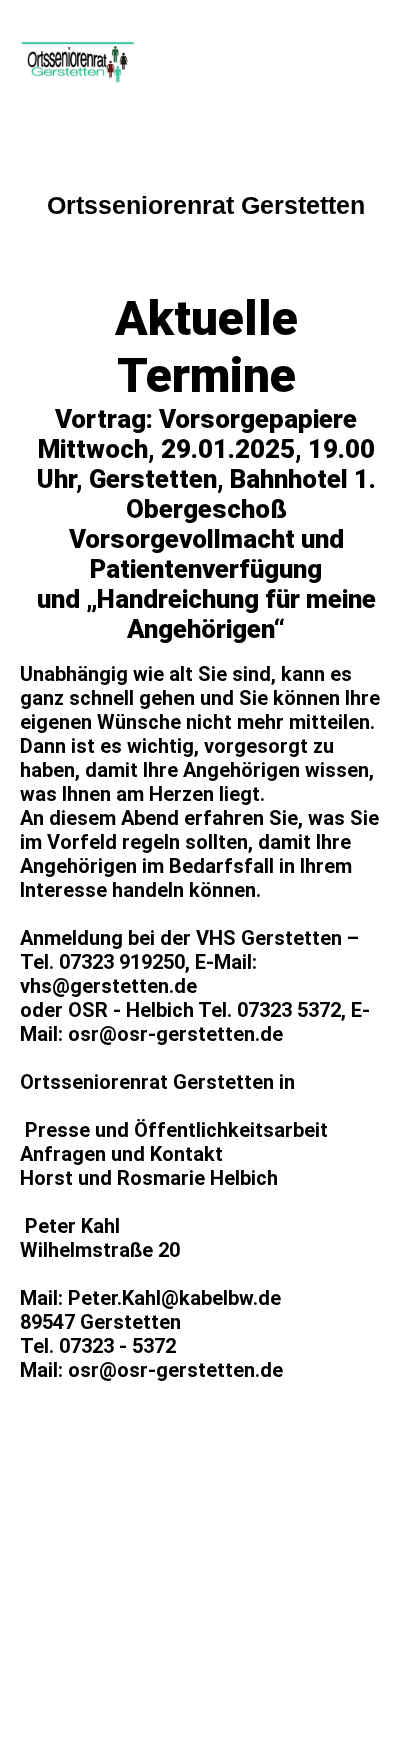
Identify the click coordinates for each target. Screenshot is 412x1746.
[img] (102, 62)
